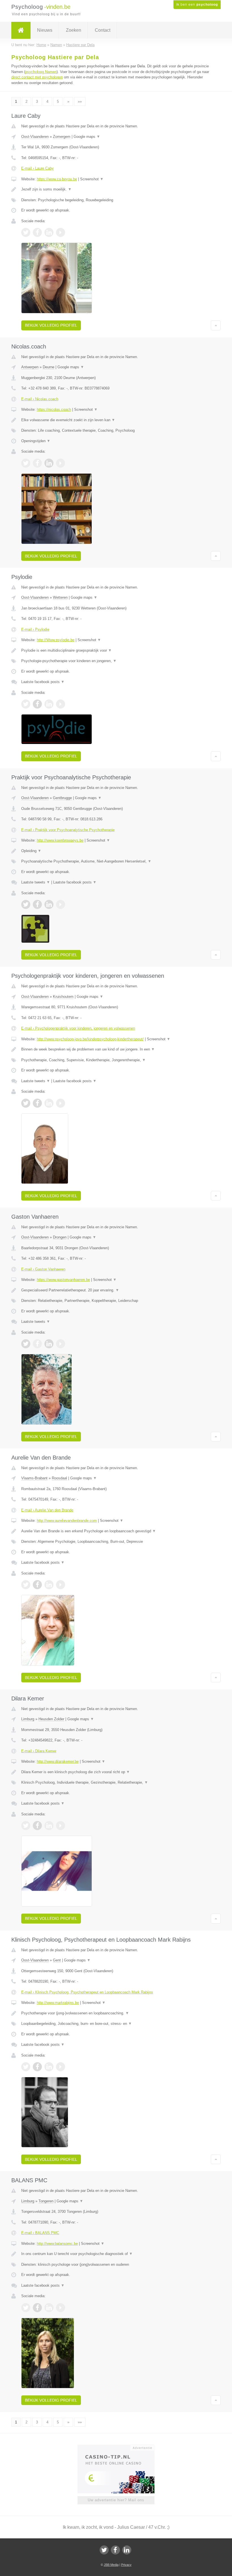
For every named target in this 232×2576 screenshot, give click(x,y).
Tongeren (46, 2201)
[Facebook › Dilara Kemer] (37, 1826)
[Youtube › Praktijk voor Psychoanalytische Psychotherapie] (61, 904)
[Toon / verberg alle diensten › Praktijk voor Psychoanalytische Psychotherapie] (116, 861)
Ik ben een (197, 5)
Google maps (87, 137)
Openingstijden (36, 441)
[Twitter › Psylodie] (26, 704)
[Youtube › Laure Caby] (61, 232)
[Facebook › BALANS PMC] (37, 2308)
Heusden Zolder (51, 1719)
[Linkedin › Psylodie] (49, 704)
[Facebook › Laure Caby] (37, 232)
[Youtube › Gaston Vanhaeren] (61, 1344)
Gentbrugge (62, 798)
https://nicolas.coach (54, 409)
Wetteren (60, 597)
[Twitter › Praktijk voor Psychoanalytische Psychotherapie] (26, 904)
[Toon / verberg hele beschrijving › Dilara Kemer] (116, 1772)
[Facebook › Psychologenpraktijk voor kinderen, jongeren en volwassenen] (37, 1103)
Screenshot (92, 179)
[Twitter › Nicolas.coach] (26, 463)
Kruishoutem (63, 997)
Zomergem (62, 137)
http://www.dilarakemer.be (58, 1761)
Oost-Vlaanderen (35, 137)
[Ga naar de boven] (216, 325)
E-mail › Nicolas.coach (40, 399)
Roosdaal (59, 1478)
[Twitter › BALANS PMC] (26, 2308)
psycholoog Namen (41, 72)
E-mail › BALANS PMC (40, 2233)
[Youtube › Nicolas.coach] (61, 463)
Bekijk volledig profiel (51, 325)
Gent (57, 1960)
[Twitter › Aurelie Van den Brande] (26, 1585)
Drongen (60, 1237)
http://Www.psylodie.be (56, 640)
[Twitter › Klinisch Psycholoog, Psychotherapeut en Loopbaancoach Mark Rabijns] (26, 2067)
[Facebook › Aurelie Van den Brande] (37, 1585)
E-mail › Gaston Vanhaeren (43, 1269)
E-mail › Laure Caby (37, 168)
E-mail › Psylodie (35, 629)
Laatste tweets (36, 882)
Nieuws (45, 30)
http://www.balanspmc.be (57, 2244)
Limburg (28, 1719)
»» (80, 101)
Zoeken (74, 30)
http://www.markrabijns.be (58, 2003)
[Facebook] (115, 2550)
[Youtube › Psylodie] (61, 704)
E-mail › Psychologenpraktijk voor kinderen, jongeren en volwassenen (78, 1028)
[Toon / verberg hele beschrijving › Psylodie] (116, 651)
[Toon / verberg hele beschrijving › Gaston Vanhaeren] (116, 1290)
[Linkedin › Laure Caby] (49, 232)
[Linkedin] (127, 2550)
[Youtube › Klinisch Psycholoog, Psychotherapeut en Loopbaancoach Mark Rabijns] (61, 2067)
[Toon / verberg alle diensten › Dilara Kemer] (116, 1783)
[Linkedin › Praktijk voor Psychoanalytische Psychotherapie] (49, 904)
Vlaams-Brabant (34, 1478)
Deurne (49, 367)
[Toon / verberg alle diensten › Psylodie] (116, 661)
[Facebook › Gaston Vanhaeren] (37, 1344)
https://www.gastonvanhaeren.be (63, 1280)
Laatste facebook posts (43, 682)
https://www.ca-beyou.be (57, 179)
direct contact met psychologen (37, 77)
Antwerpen (30, 367)
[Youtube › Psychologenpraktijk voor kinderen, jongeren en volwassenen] (61, 1103)
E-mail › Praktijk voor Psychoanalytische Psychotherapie (68, 830)
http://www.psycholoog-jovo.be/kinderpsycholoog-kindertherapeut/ (90, 1039)
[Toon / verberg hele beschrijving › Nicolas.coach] (116, 420)
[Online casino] (120, 2447)
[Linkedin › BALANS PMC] (49, 2308)
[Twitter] (104, 2550)
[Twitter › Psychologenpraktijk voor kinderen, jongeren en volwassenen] (26, 1103)
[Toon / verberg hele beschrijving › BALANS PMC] (116, 2254)
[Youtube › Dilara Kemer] (61, 1826)
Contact (103, 30)
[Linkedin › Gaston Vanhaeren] (49, 1344)
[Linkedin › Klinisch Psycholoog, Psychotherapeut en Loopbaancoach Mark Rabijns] (49, 2067)
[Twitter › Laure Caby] (26, 232)
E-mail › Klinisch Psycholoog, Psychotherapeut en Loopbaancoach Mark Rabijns (87, 1992)
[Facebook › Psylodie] (37, 704)
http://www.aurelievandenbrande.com (67, 1521)
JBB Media (111, 2565)
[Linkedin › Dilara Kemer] (49, 1826)
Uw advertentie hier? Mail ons (116, 2500)
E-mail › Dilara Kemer (39, 1751)
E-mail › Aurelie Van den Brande (47, 1510)
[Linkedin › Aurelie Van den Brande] (49, 1585)
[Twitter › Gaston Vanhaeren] (26, 1344)
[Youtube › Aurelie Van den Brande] (61, 1585)
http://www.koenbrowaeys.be (60, 840)
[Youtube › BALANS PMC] (61, 2308)
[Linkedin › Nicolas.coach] (49, 463)
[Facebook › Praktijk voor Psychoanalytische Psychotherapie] (37, 904)
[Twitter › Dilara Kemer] (26, 1826)
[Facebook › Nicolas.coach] (37, 463)
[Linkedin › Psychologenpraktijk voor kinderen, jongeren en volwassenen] (49, 1103)
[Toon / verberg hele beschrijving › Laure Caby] (116, 189)
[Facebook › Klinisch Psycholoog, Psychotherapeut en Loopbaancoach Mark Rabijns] (37, 2067)
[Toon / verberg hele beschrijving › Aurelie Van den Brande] (116, 1531)
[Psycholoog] (21, 30)
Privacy (126, 2565)
